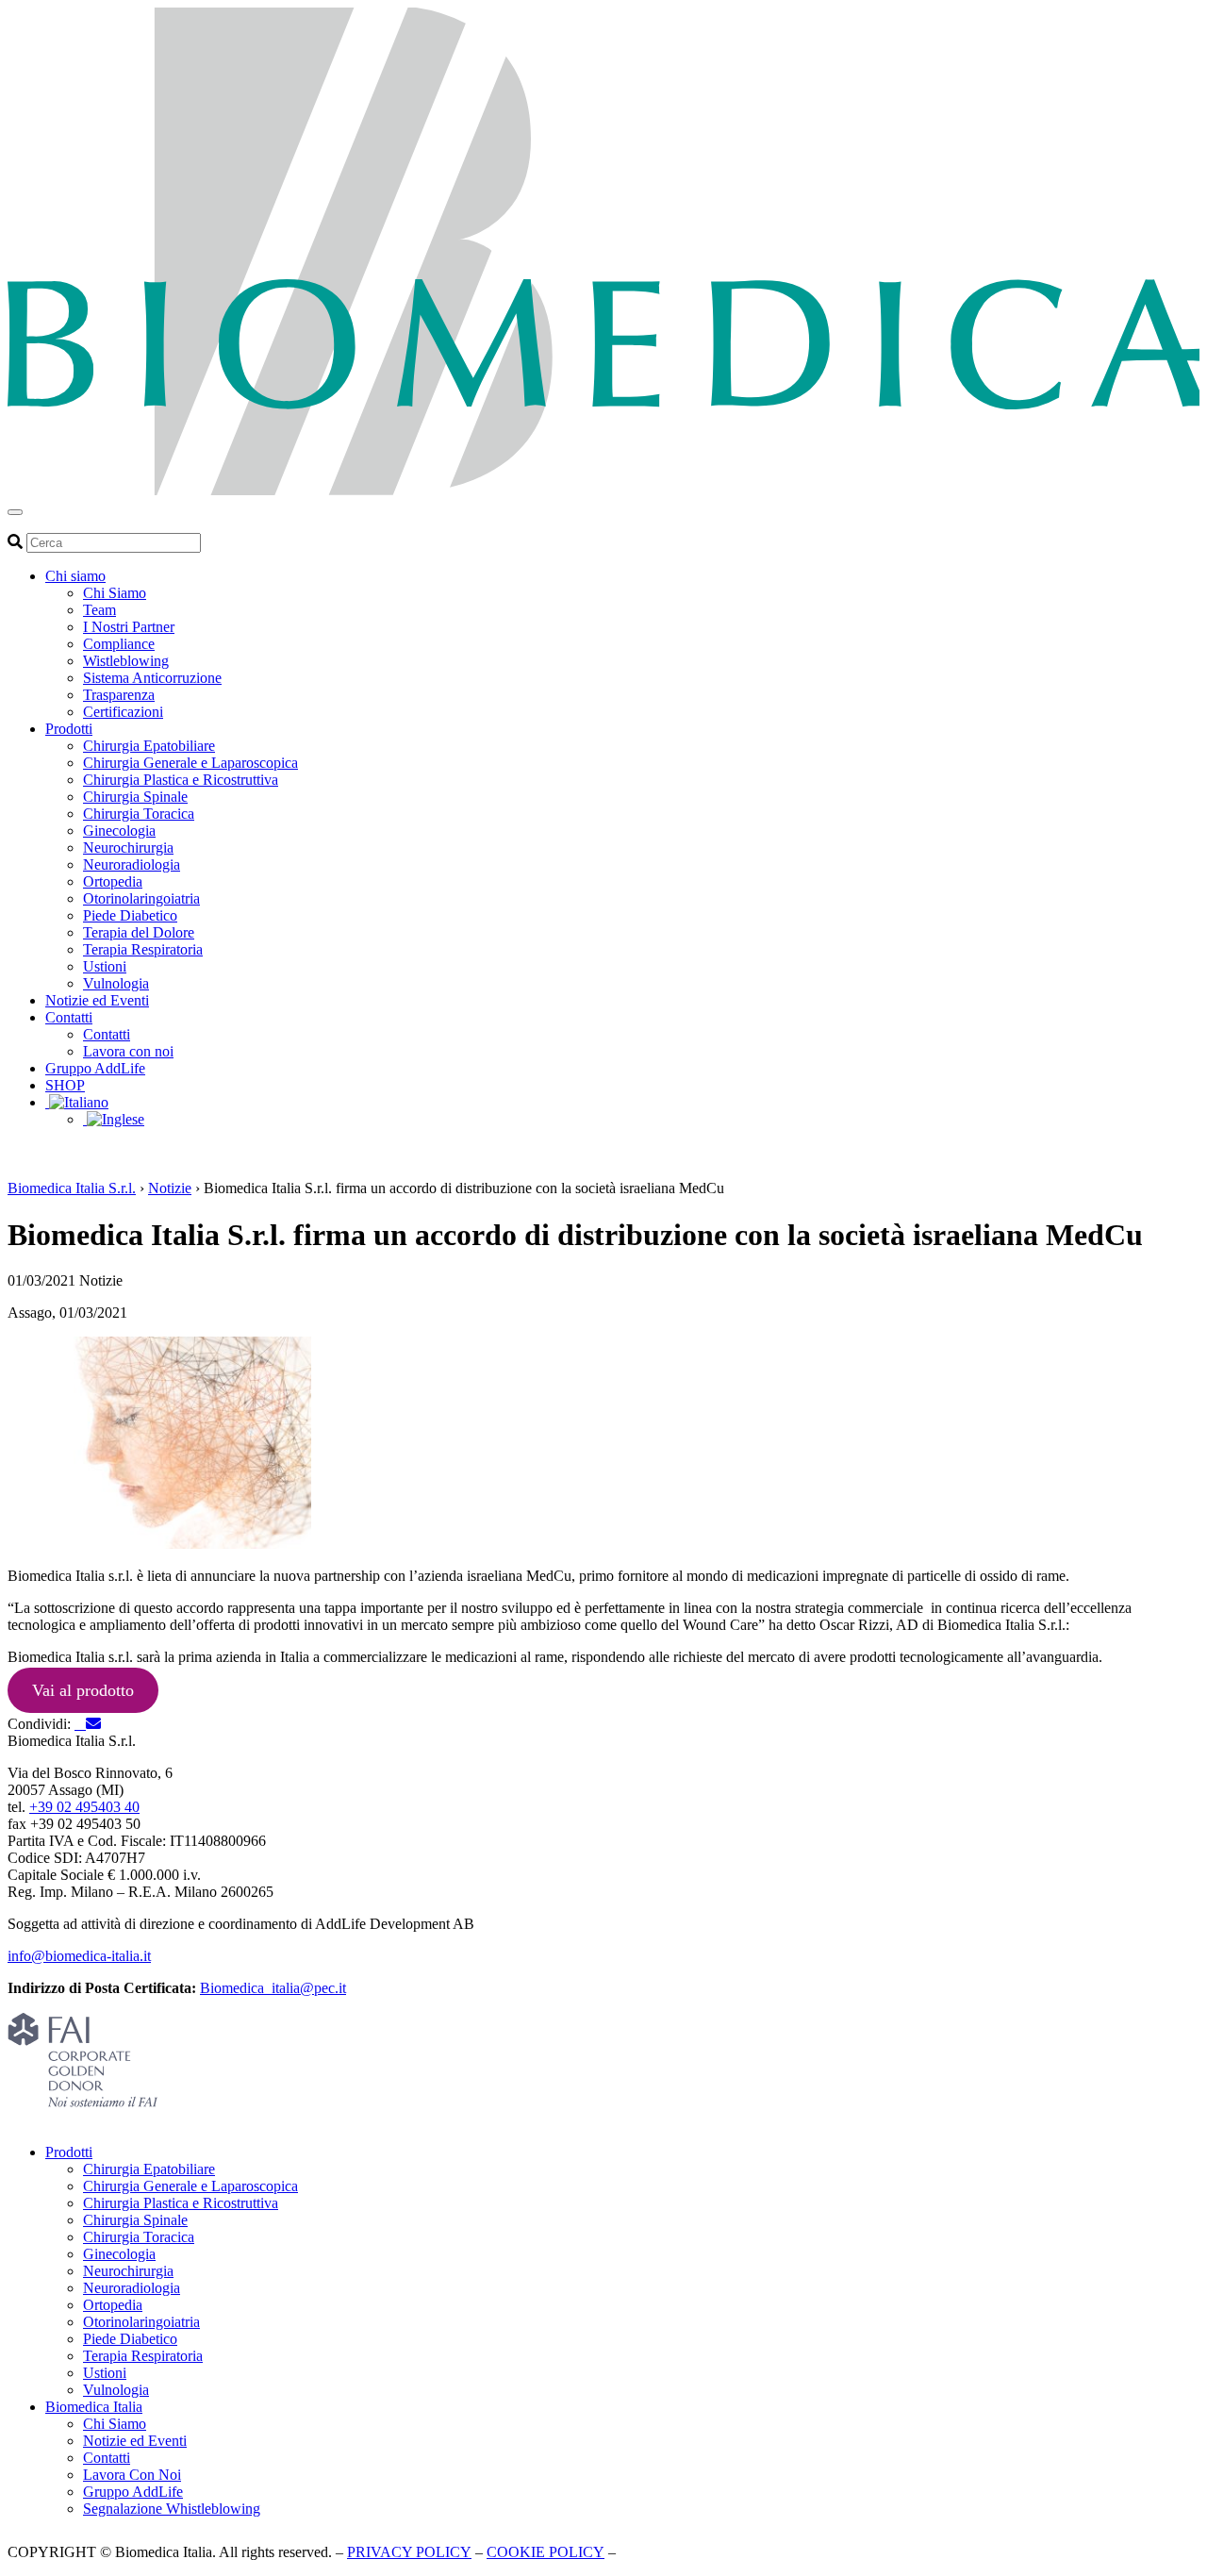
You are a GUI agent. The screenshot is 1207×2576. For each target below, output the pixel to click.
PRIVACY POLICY (409, 2552)
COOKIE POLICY (546, 2552)
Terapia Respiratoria (143, 949)
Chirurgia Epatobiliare (149, 746)
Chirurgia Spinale (135, 797)
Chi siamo (75, 576)
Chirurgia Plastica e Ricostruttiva (181, 780)
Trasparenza (119, 695)
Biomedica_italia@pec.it (273, 1988)
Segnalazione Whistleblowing (172, 2509)
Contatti (69, 1017)
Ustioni (105, 966)
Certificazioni (123, 712)
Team (99, 610)
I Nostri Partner (129, 627)
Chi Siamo (115, 593)
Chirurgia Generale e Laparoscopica (190, 763)
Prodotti (69, 729)
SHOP (65, 1085)
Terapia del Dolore (139, 932)
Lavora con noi (128, 1051)
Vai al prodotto (83, 1690)
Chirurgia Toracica (139, 814)
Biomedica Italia (94, 2407)
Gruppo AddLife (95, 1068)
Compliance (119, 644)
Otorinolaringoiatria (141, 898)
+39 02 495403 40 (84, 1807)
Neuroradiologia (132, 864)
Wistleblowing (126, 661)
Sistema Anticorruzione (152, 678)
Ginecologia (119, 831)
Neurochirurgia (128, 848)
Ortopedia (113, 881)
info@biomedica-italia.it (79, 1956)
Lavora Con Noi (132, 2475)
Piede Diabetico (130, 915)
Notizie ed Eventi (97, 1000)
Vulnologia (116, 983)
